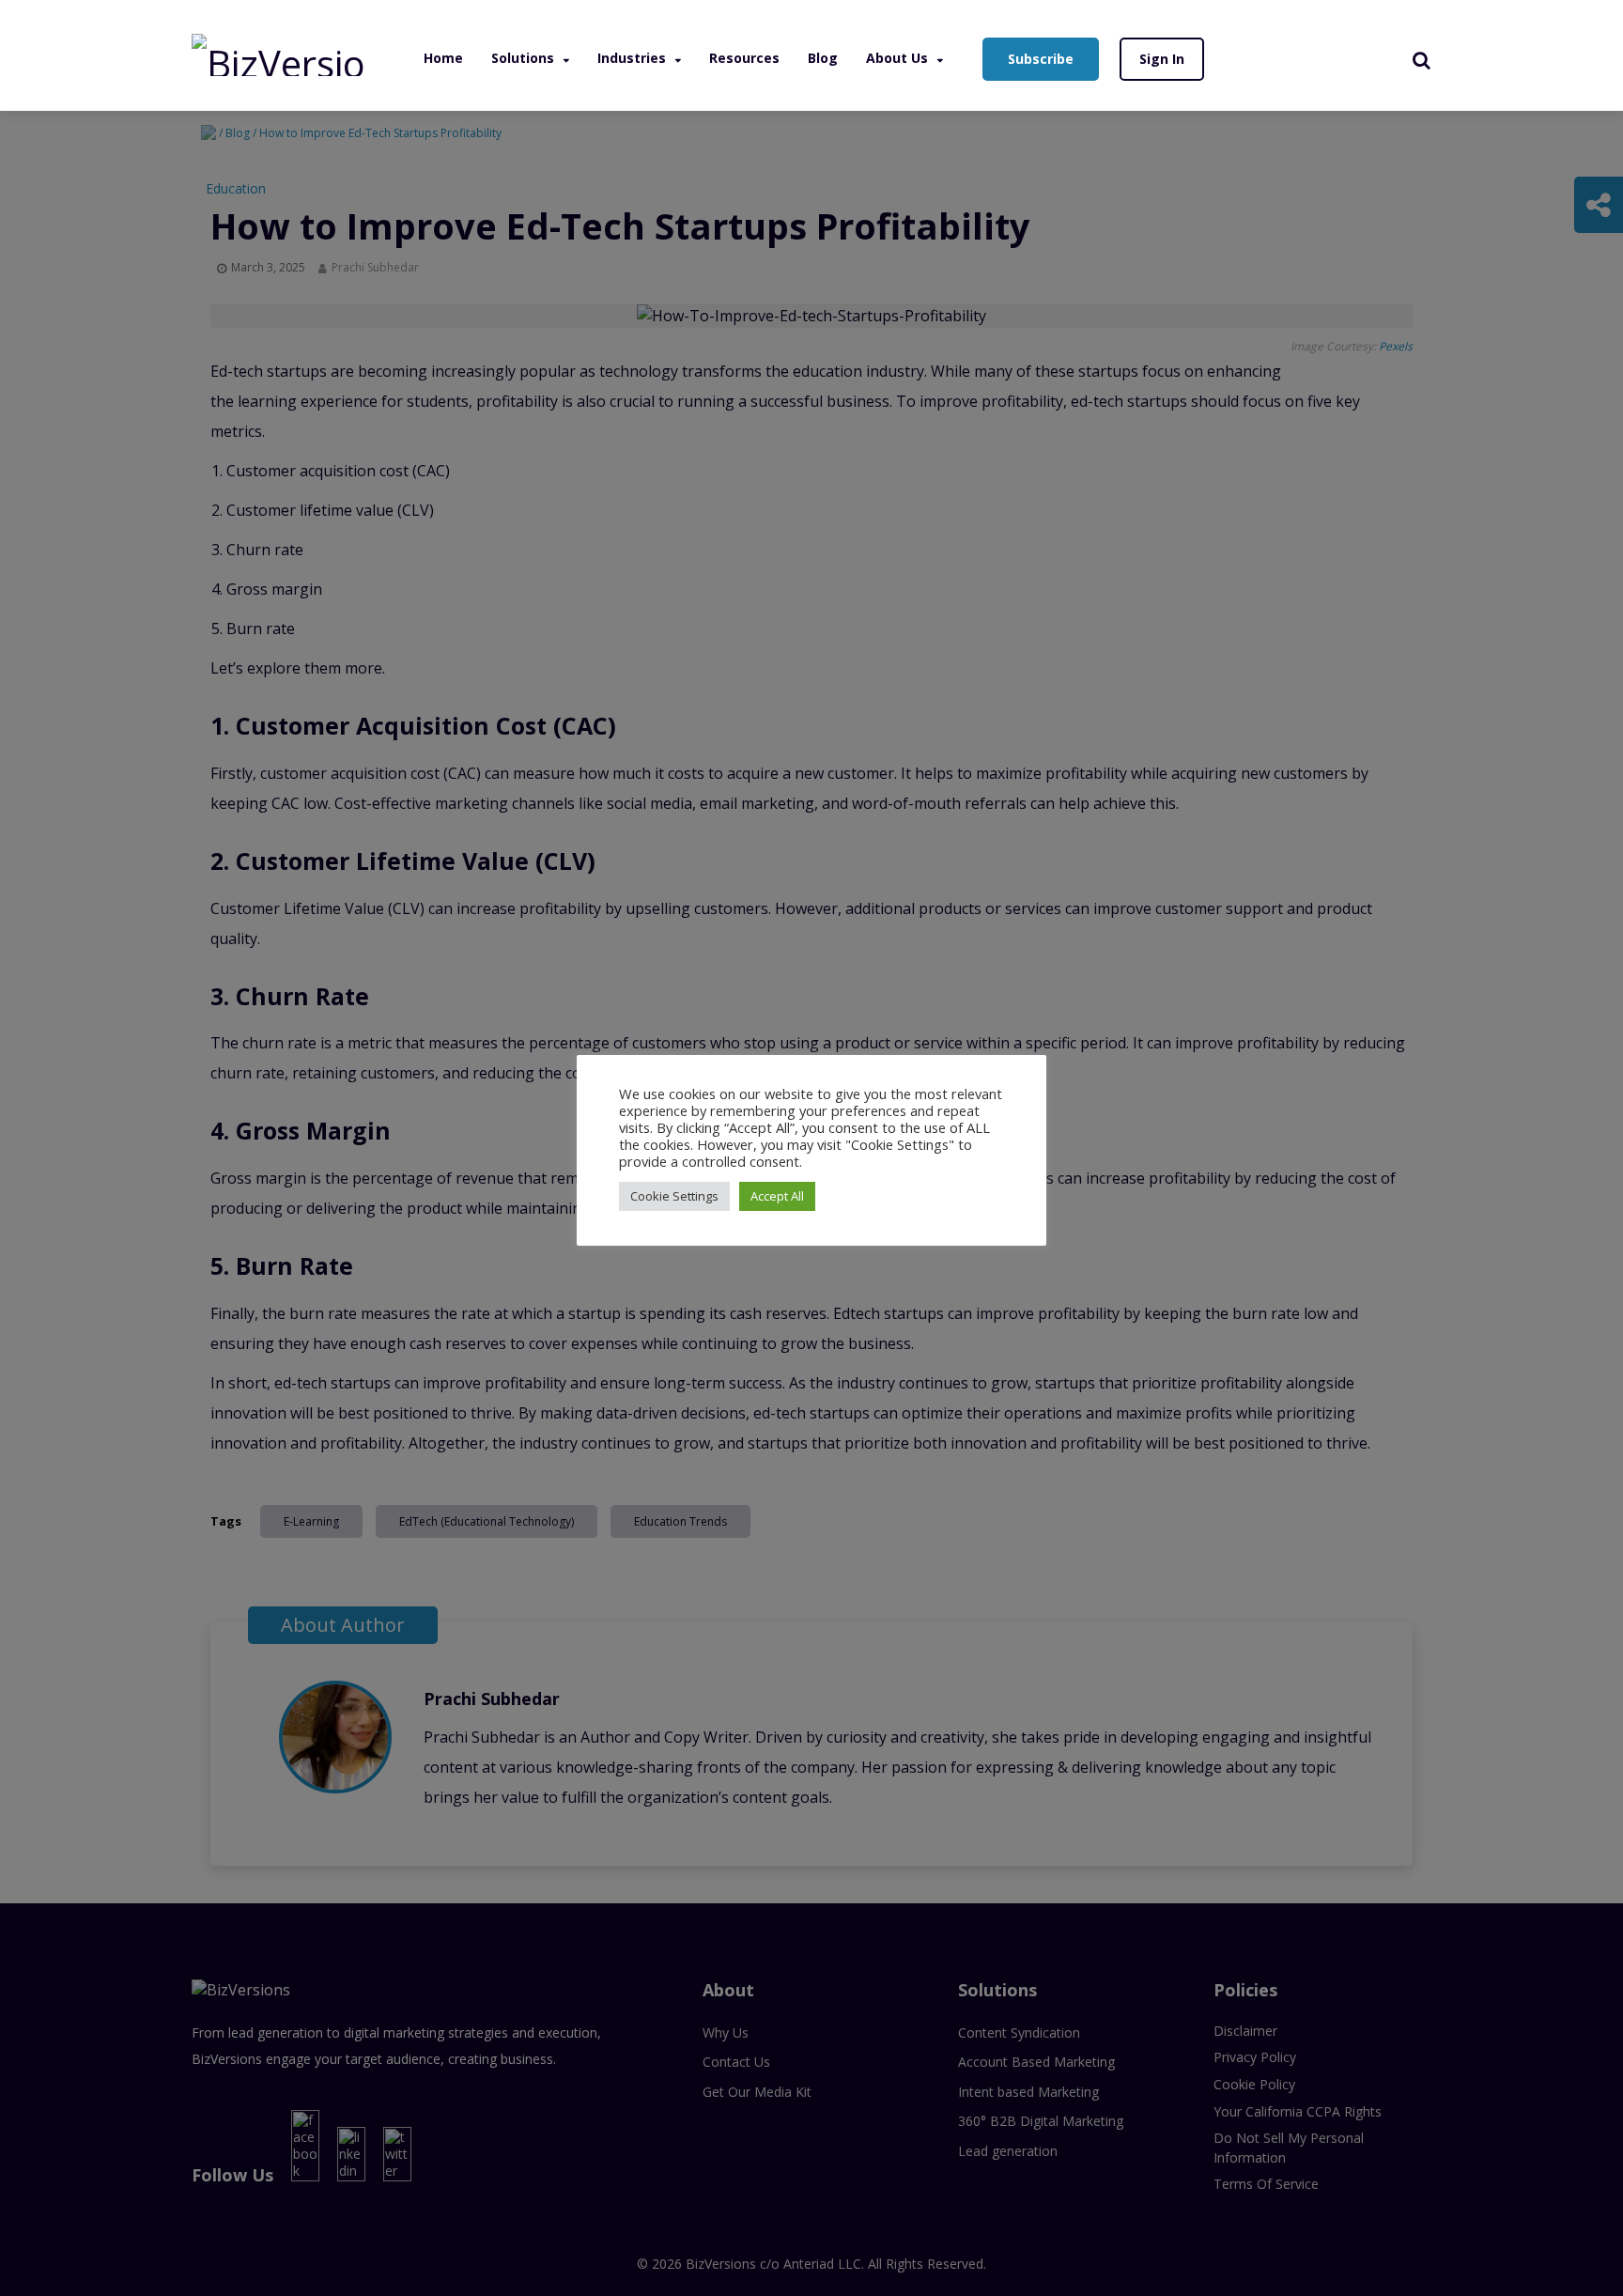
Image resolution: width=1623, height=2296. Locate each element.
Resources (744, 58)
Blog (823, 58)
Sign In (1162, 59)
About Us (897, 58)
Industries (632, 58)
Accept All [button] (777, 1196)
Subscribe (1041, 59)
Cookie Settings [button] (674, 1196)
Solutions (523, 58)
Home (443, 58)
